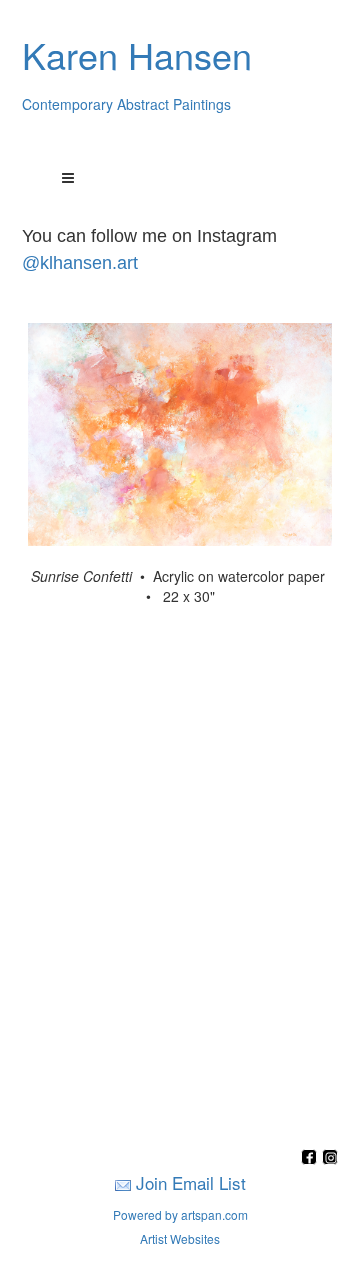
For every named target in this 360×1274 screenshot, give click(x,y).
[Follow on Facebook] (311, 1158)
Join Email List (191, 1182)
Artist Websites (180, 1238)
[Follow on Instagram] (330, 1158)
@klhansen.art (80, 263)
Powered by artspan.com (180, 1214)
